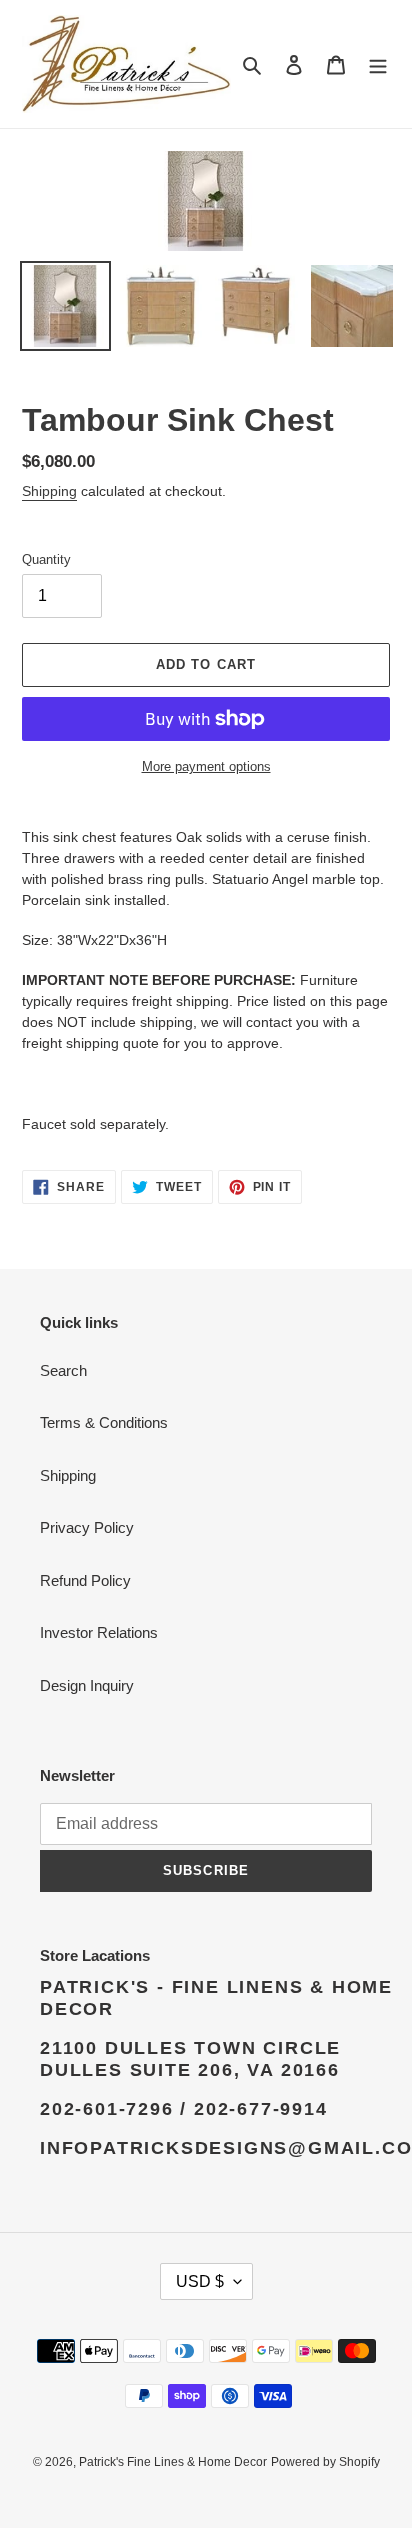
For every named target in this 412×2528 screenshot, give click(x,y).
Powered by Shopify (325, 2462)
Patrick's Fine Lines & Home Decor (173, 2462)
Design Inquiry (87, 1685)
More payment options (206, 766)
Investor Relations (99, 1632)
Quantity (46, 559)
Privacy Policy (87, 1527)
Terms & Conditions (104, 1422)
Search (63, 1370)
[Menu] (378, 64)
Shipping (49, 491)
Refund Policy (85, 1580)
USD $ (200, 2281)
